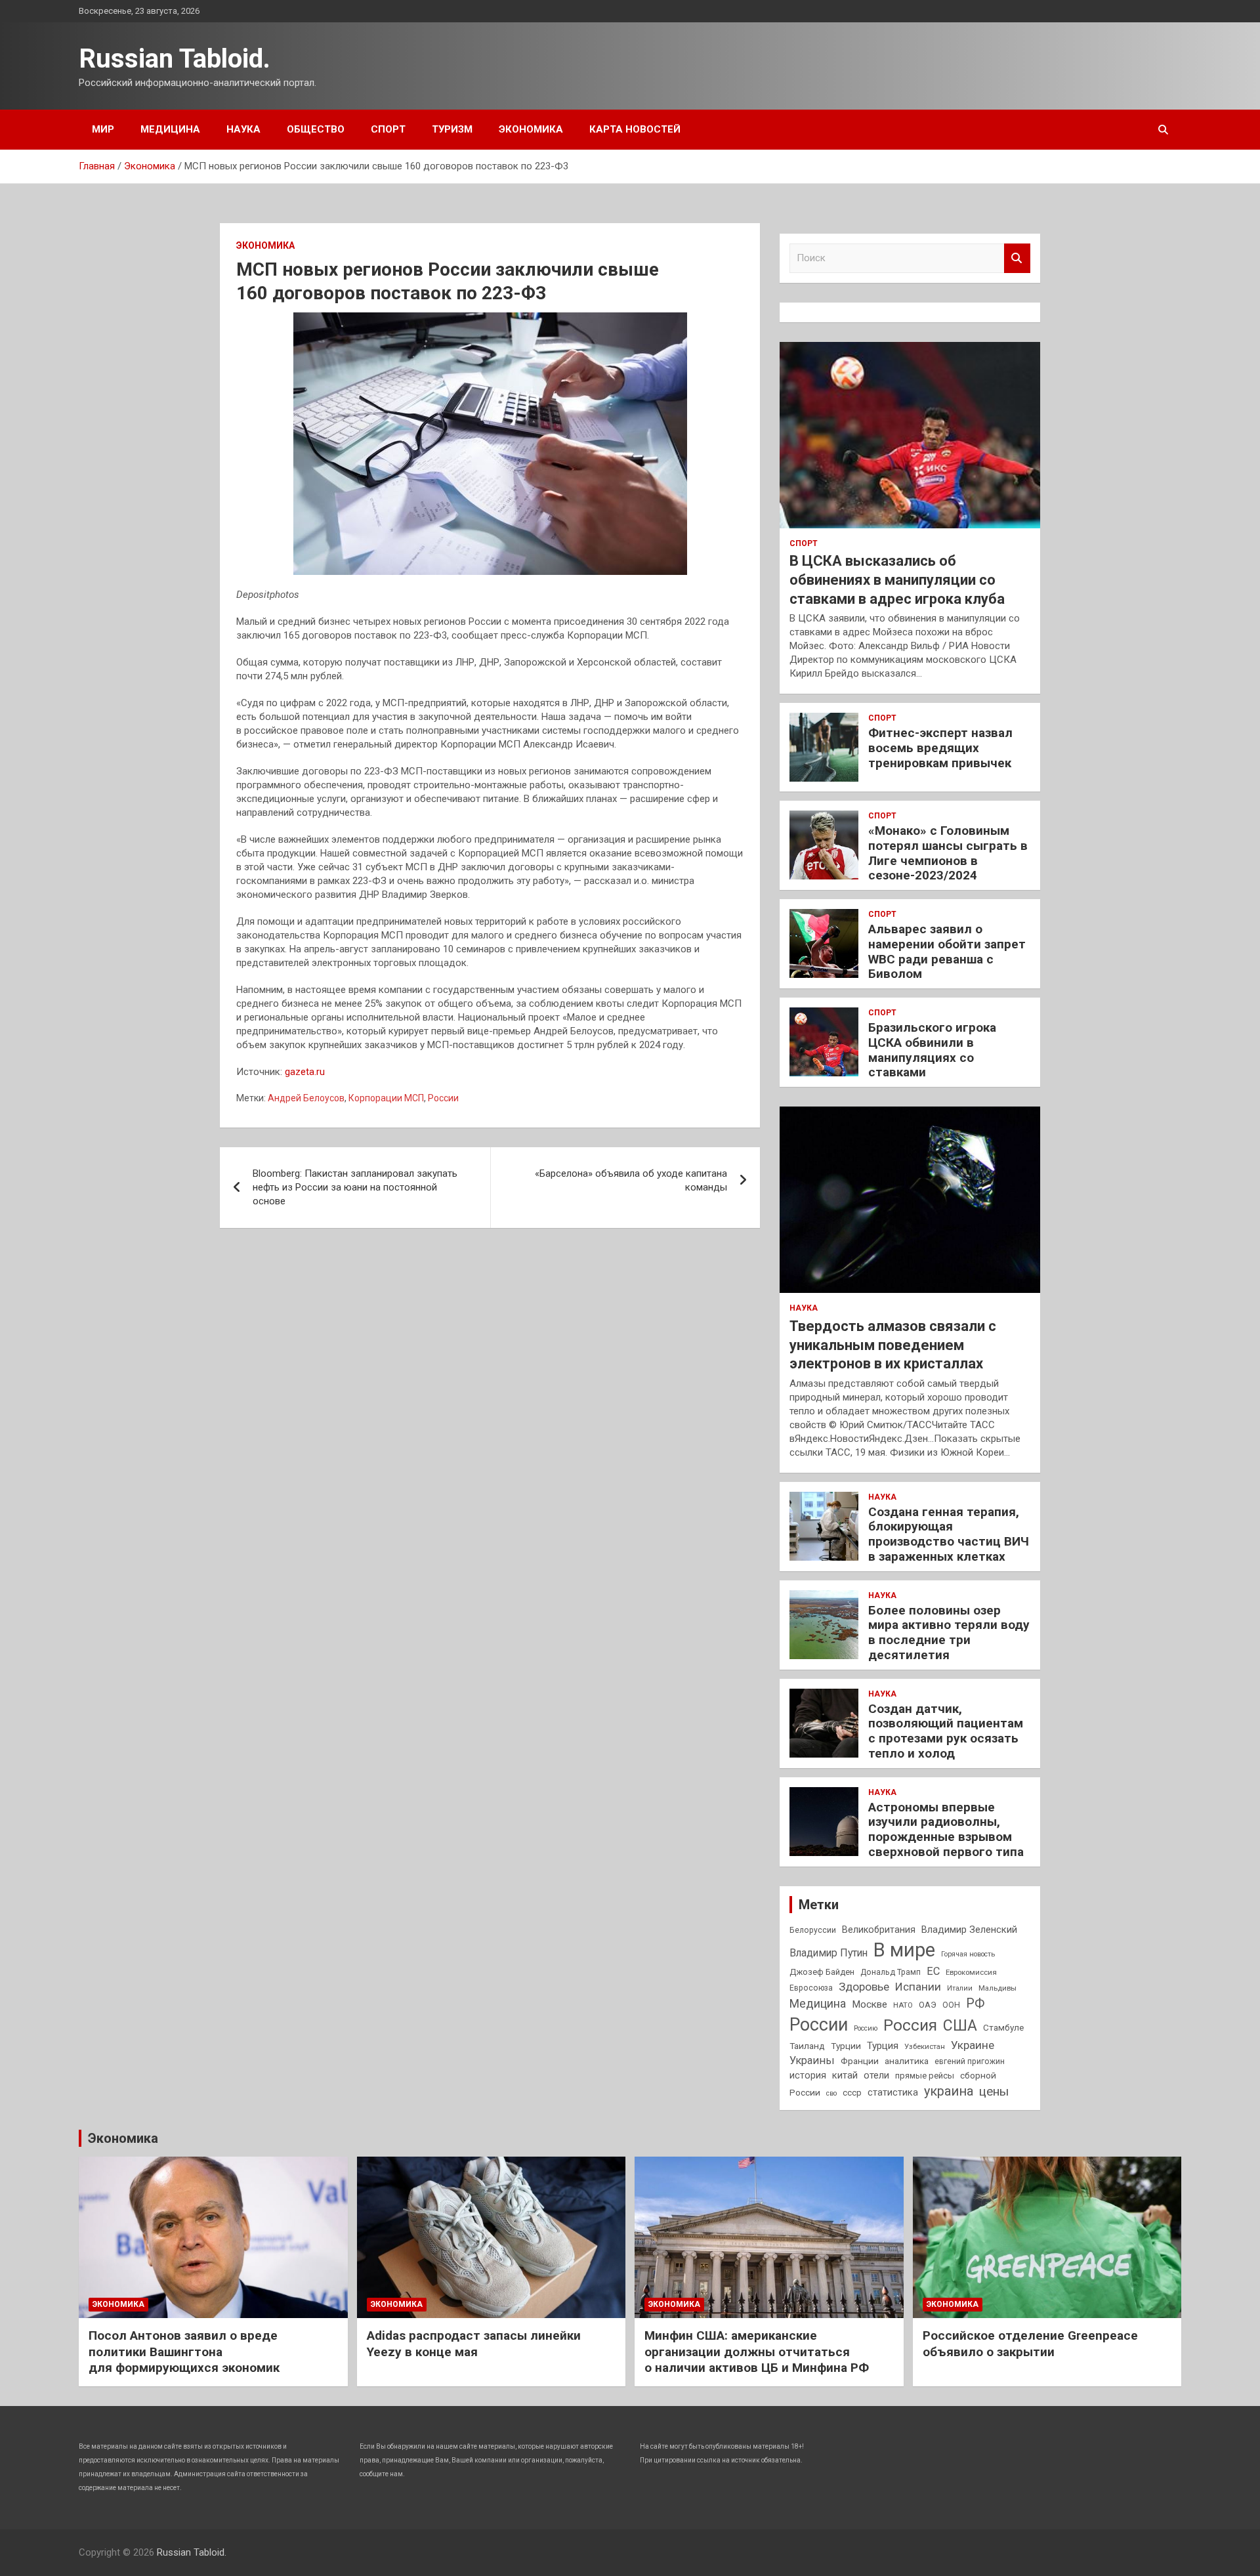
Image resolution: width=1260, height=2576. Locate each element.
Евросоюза (811, 1988)
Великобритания (879, 1930)
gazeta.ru (305, 1072)
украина (949, 2091)
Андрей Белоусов (306, 1098)
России (443, 1098)
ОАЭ (928, 2005)
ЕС (933, 1971)
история (808, 2075)
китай (845, 2075)
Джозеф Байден (822, 1972)
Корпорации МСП (386, 1098)
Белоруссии (813, 1930)
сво (831, 2093)
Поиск (1017, 258)
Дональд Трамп (891, 1972)
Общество (316, 129)
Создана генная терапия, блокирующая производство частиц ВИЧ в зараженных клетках (949, 1534)
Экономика (531, 129)
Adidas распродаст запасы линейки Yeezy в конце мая (474, 2344)
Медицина (170, 129)
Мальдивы (997, 1988)
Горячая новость (968, 1954)
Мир (103, 129)
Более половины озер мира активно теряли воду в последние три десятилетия (949, 1633)
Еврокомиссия (971, 1972)
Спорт (388, 129)
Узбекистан (925, 2046)
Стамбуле (1003, 2027)
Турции (846, 2046)
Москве (870, 2004)
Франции (860, 2061)
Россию (866, 2028)
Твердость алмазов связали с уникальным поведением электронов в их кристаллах (893, 1345)
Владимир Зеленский (969, 1930)
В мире (904, 1950)
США (960, 2026)
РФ (975, 2003)
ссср (852, 2093)
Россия (910, 2025)
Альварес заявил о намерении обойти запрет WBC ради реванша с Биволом (947, 951)
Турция (883, 2046)
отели (876, 2075)
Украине (973, 2045)
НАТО (903, 2005)
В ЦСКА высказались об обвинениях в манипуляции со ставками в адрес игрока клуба (897, 580)
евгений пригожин (970, 2061)
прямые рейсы (925, 2076)
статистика (893, 2092)
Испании (918, 1987)
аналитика (907, 2061)
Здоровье (864, 1987)
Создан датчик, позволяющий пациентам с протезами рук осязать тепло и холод (946, 1731)
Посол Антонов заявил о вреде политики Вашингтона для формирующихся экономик (184, 2352)
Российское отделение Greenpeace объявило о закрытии (1030, 2344)
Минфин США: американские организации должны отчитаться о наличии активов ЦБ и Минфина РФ (757, 2352)
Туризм (452, 129)
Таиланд (807, 2046)
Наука (243, 129)
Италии (960, 1988)
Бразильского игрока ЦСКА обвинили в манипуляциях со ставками (932, 1050)
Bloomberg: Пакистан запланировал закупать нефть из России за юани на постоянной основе (355, 1187)
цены (994, 2091)
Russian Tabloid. (175, 59)
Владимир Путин (829, 1953)
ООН (951, 2005)
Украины (812, 2060)
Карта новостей (635, 129)
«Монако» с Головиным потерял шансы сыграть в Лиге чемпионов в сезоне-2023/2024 (948, 853)
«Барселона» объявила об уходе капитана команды (631, 1180)
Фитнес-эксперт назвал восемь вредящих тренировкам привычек (940, 748)
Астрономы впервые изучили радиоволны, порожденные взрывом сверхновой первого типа (946, 1829)
